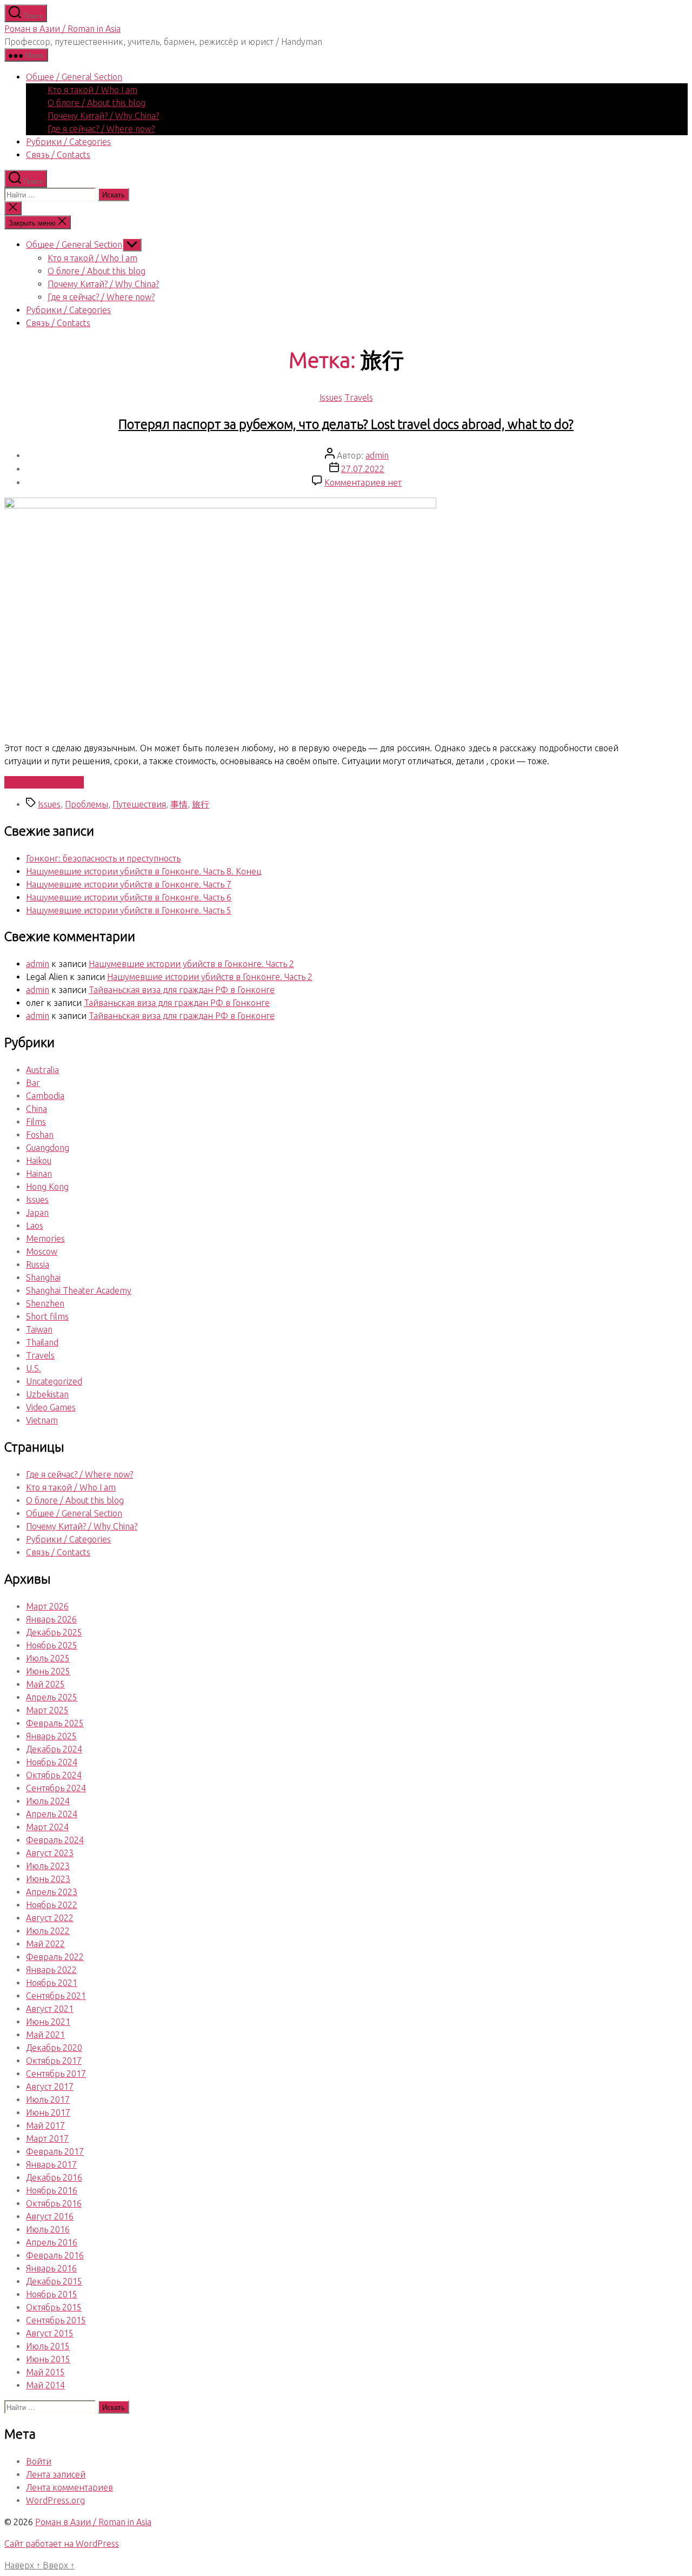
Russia (38, 1264)
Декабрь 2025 (54, 1632)
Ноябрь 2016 (52, 2190)
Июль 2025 (48, 1658)
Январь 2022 (51, 1970)
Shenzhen (45, 1303)
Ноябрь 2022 (52, 1905)
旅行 (201, 804)
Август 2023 (50, 1853)
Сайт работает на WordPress (62, 2544)
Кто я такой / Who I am (92, 90)
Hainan (39, 1174)
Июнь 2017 (48, 2113)
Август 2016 (50, 2216)
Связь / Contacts (58, 155)
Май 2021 (45, 2035)
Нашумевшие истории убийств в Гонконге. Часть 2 (191, 964)
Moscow (42, 1251)
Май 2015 (45, 2372)
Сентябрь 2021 (56, 1996)
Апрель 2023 (52, 1892)
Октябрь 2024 (54, 1775)
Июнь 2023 (48, 1879)
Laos (35, 1226)
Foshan (40, 1135)
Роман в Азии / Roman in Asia (62, 29)
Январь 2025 (51, 1736)
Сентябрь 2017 (56, 2074)
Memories (45, 1239)
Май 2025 (45, 1684)
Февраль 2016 (55, 2255)
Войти (39, 2461)
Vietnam (42, 1420)
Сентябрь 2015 (56, 2320)
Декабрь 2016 (54, 2177)
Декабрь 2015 (54, 2281)
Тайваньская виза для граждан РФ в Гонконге (182, 990)
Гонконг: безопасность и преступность (103, 858)
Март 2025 (47, 1710)
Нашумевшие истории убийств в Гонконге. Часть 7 (129, 884)
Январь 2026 (51, 1619)
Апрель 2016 (52, 2242)
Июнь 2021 (48, 2022)
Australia (42, 1070)
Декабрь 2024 (54, 1749)
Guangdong (48, 1148)
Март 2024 (47, 1827)
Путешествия (139, 804)
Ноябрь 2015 (52, 2294)
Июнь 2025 (48, 1671)
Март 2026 (47, 1606)
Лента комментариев (69, 2487)
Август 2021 (50, 2009)
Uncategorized (54, 1381)
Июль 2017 (48, 2100)
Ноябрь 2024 (52, 1762)
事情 (179, 804)
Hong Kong (47, 1187)
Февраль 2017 (55, 2151)
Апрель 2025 (52, 1697)
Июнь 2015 (48, 2359)
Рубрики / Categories (68, 142)
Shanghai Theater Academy (79, 1290)
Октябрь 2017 (54, 2061)
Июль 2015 (48, 2346)
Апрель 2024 (52, 1814)
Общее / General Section (74, 77)
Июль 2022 (48, 1931)
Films (36, 1122)
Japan (37, 1213)
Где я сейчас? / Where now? (101, 129)
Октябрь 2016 (54, 2203)
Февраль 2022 (55, 1957)
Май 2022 (45, 1944)
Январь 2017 (51, 2164)
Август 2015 (50, 2333)
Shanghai (43, 1277)
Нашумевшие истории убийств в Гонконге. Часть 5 (129, 910)
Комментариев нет (363, 482)
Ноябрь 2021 (52, 1983)
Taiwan (39, 1329)
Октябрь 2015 (54, 2307)
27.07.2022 (363, 469)
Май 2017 (45, 2125)
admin (377, 455)
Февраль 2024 (55, 1840)
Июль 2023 (48, 1866)
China (36, 1109)
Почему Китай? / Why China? (103, 116)
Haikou (39, 1161)
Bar (33, 1083)
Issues (331, 398)
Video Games (51, 1407)
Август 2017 (50, 2087)
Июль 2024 (48, 1801)
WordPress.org (55, 2500)
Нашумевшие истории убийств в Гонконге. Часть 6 (129, 897)
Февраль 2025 (55, 1723)
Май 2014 (45, 2385)
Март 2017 (47, 2138)
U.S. (34, 1368)
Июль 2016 (48, 2229)
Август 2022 (50, 1918)
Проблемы (86, 804)
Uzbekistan (47, 1394)
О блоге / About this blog (97, 103)
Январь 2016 (51, 2268)
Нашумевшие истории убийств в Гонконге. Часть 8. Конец (144, 871)
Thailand (42, 1342)
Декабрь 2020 (54, 2048)
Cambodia (45, 1096)
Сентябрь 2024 (56, 1788)
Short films (47, 1316)
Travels (359, 398)
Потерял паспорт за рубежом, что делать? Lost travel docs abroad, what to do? (346, 424)
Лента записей (56, 2474)
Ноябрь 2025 (52, 1645)
